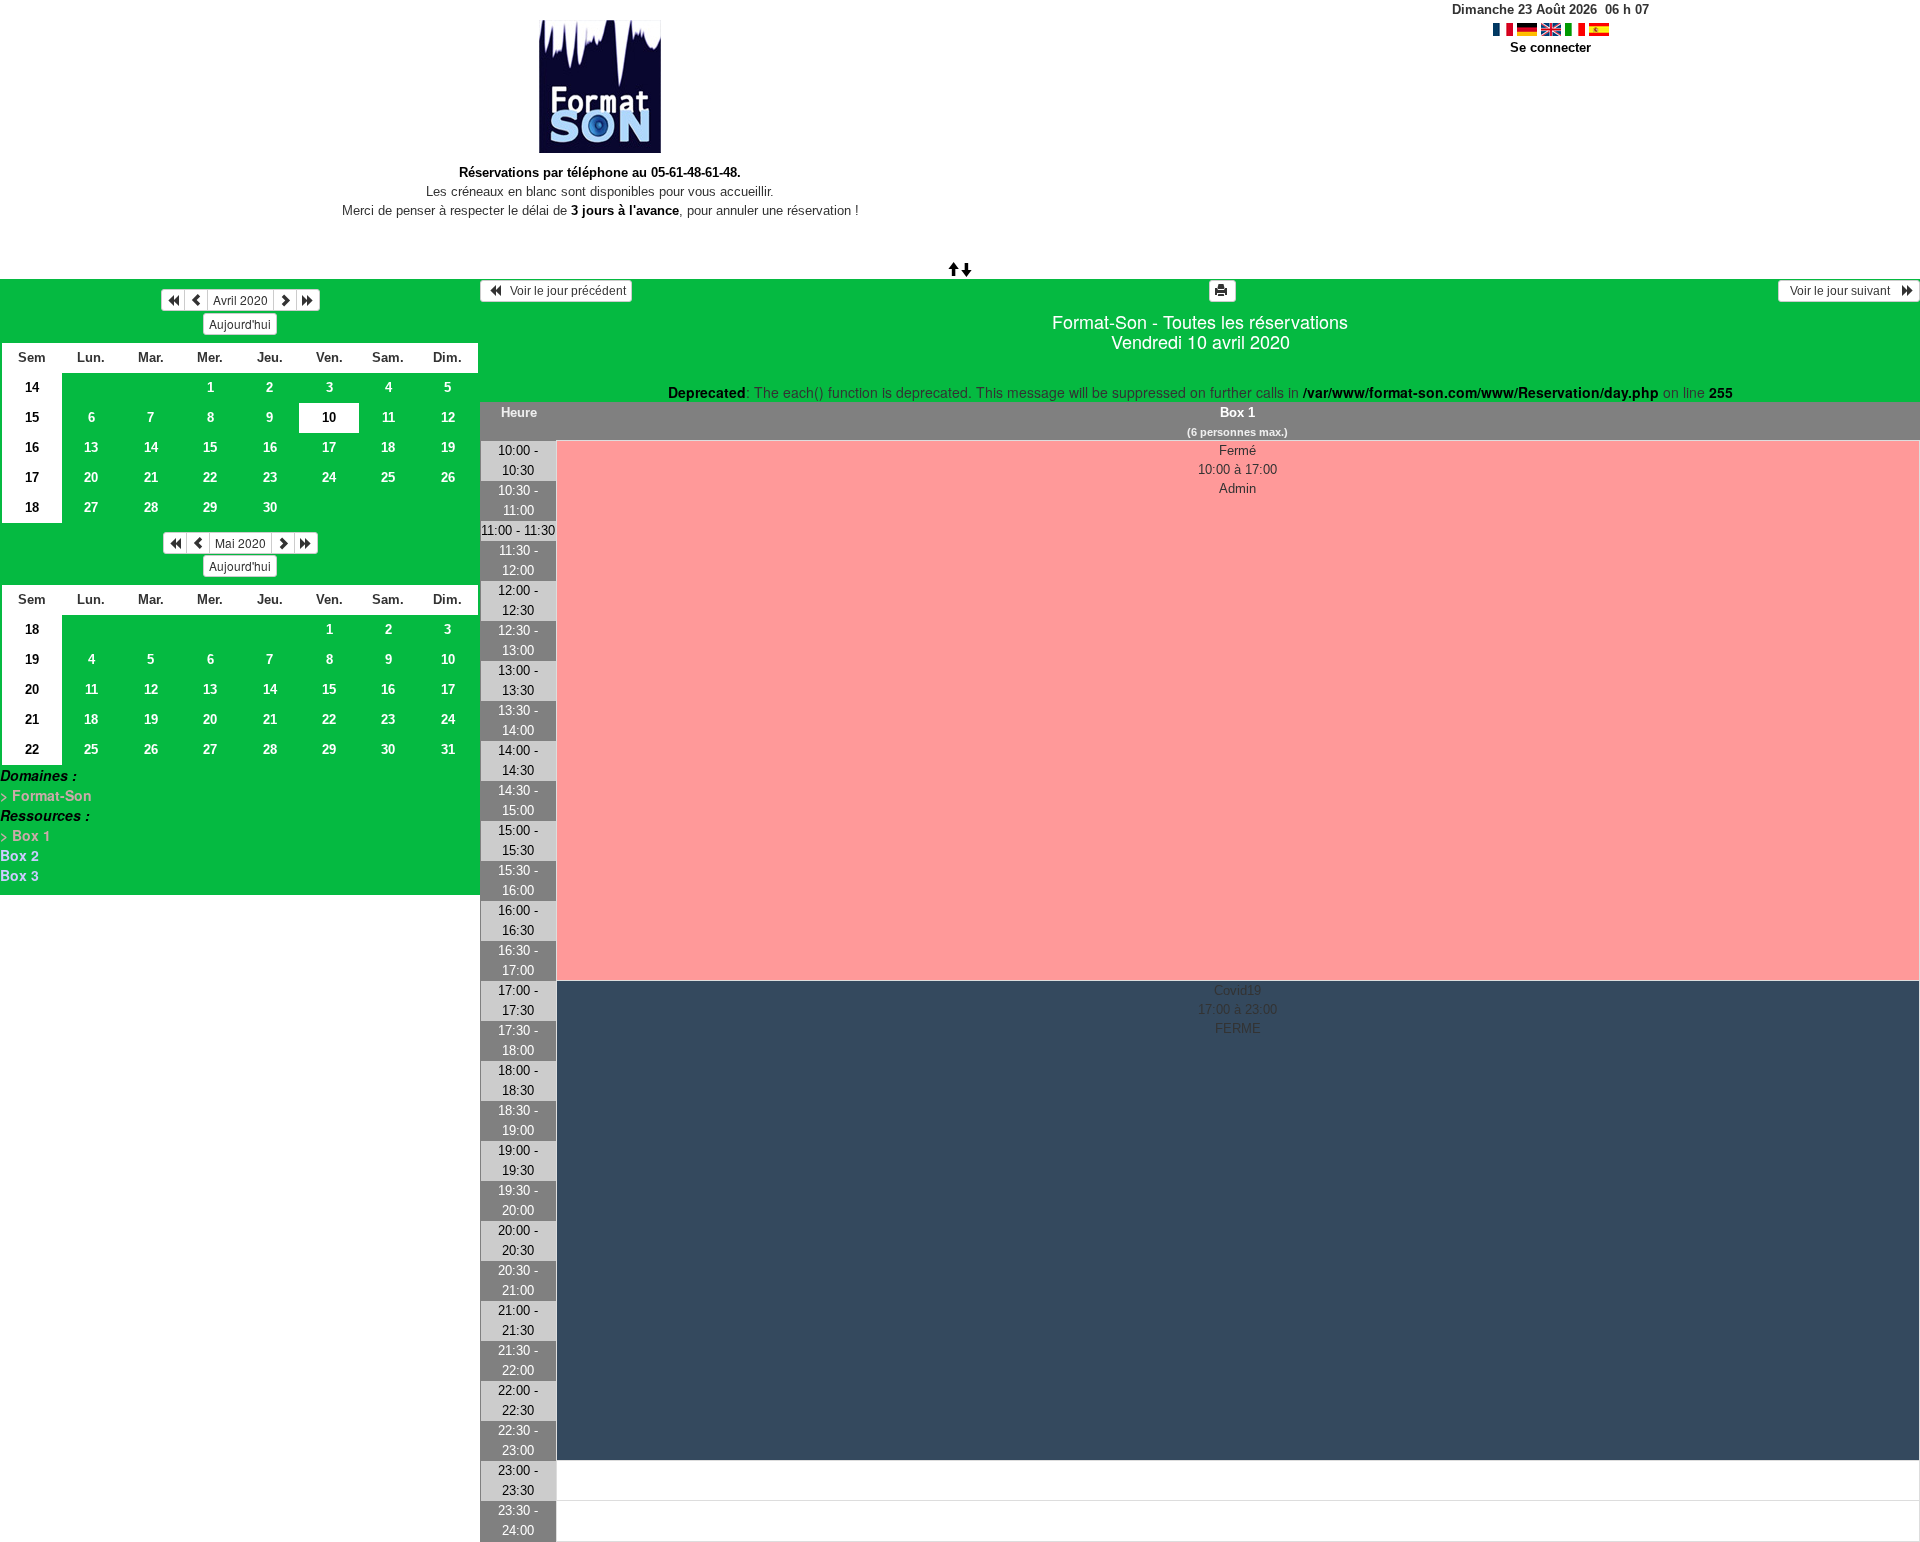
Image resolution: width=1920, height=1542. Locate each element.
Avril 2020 (240, 299)
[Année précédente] (173, 300)
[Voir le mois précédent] (196, 300)
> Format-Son (46, 795)
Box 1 (1237, 412)
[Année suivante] (308, 300)
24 (329, 477)
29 (210, 507)
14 (32, 387)
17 (329, 447)
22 (210, 477)
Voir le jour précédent (563, 291)
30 (270, 507)
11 (388, 417)
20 (91, 477)
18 (388, 447)
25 (388, 477)
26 (448, 477)
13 (91, 447)
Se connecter (1550, 47)
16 (32, 447)
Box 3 (19, 875)
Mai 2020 (240, 542)
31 (448, 749)
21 (151, 477)
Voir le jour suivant (1843, 291)
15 (32, 417)
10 (448, 659)
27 (91, 507)
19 (448, 447)
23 (270, 477)
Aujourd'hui (240, 323)
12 (448, 417)
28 (151, 507)
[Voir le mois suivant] (285, 300)
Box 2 (19, 855)
